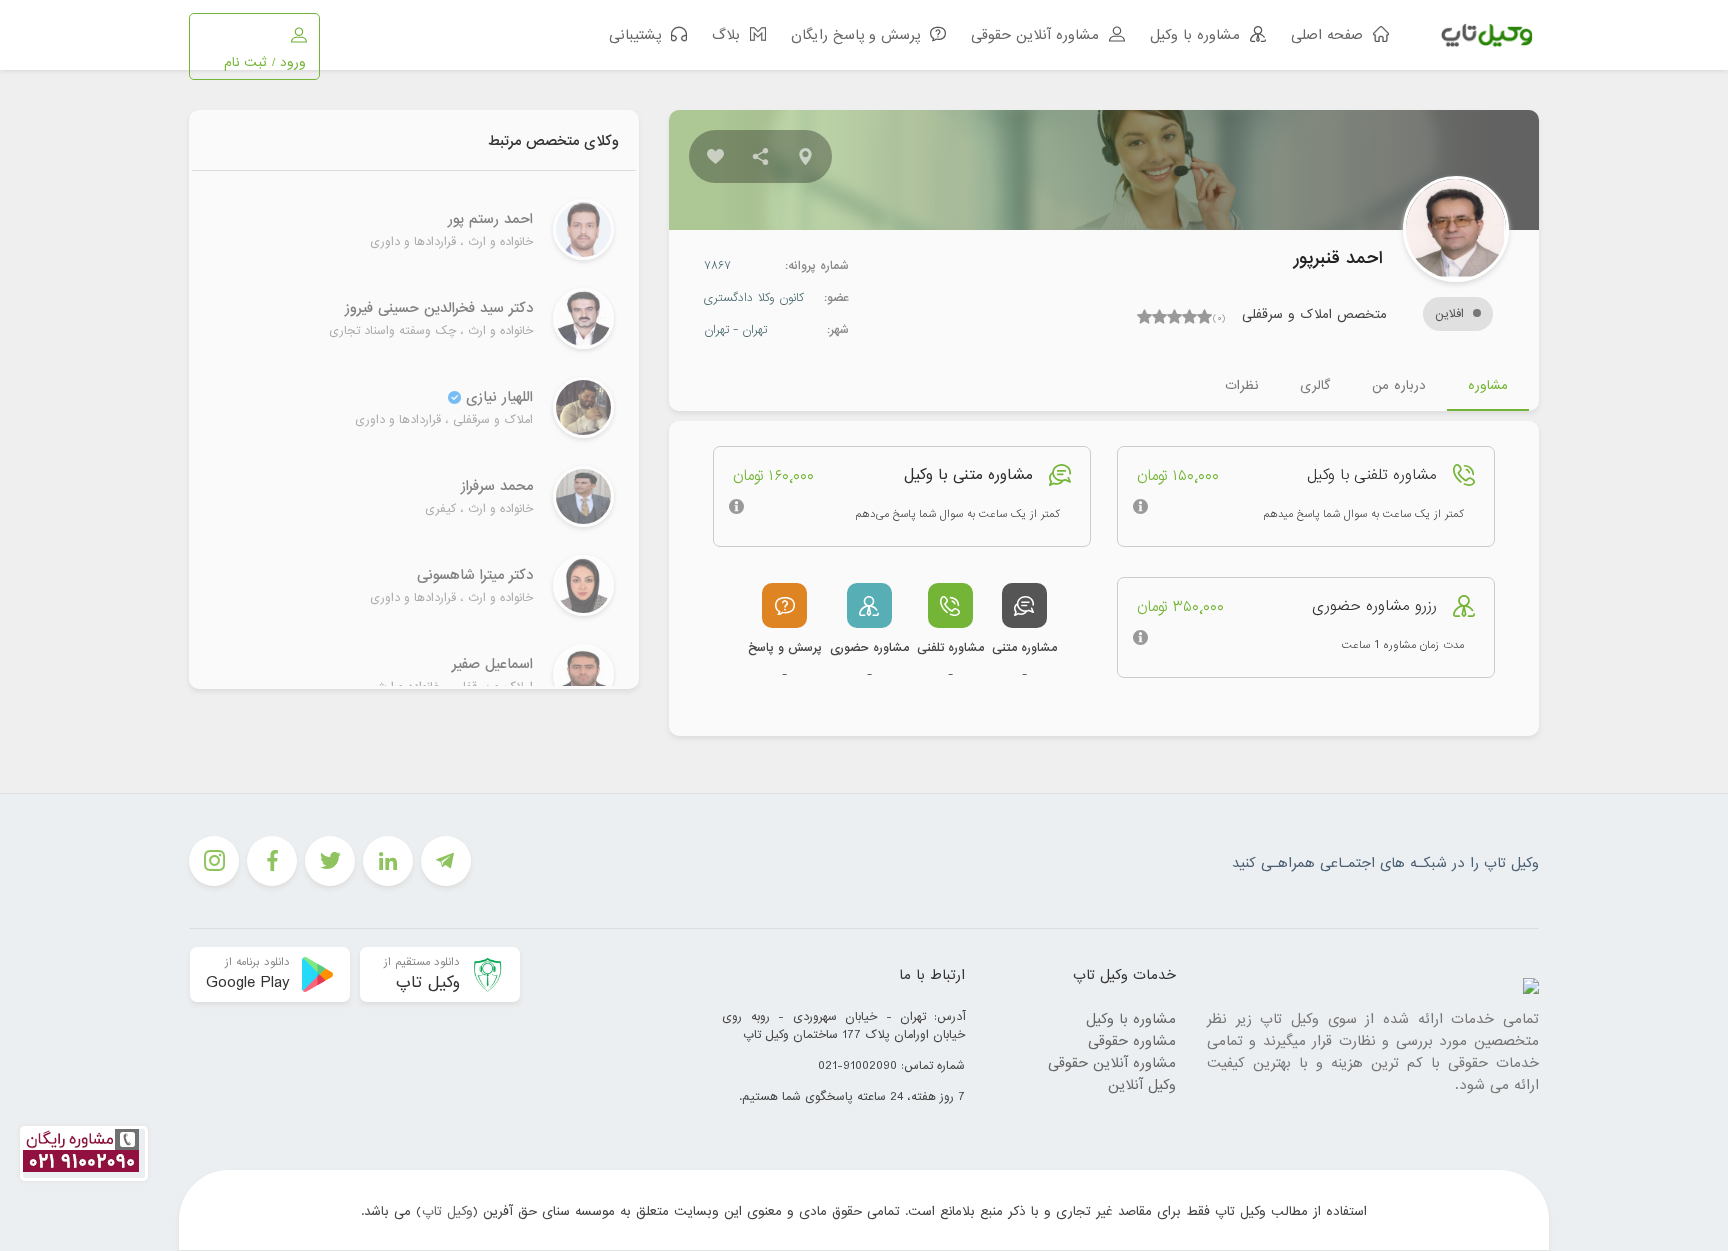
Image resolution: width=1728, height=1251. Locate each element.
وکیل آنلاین (1142, 1085)
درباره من (1399, 385)
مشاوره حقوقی (1132, 1041)
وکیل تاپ (447, 1211)
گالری (1315, 385)
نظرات (1241, 385)
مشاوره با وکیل (1131, 1019)
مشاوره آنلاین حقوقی (1112, 1063)
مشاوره (1488, 385)
